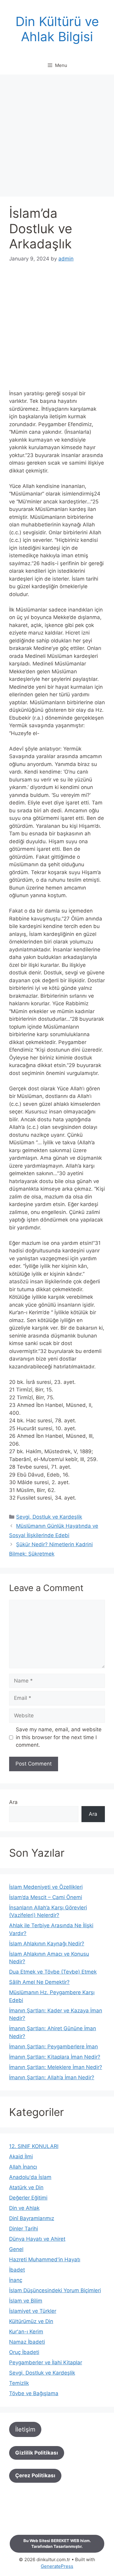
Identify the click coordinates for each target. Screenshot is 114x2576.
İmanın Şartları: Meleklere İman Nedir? (56, 2067)
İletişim (25, 2429)
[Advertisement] (57, 137)
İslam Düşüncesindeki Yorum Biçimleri (55, 2290)
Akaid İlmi (21, 2157)
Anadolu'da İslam (30, 2177)
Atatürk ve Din (26, 2187)
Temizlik (19, 2383)
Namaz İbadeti (27, 2342)
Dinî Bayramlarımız (32, 2218)
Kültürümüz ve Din (31, 2321)
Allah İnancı (23, 2167)
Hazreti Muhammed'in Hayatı (45, 2259)
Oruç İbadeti (24, 2352)
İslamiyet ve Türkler (33, 2311)
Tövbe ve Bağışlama (34, 2393)
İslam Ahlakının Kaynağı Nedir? (47, 1944)
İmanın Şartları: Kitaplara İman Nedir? (55, 2057)
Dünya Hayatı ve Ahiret (37, 2239)
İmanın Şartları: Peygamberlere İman (54, 2047)
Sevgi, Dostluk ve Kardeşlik (49, 1517)
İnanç (16, 2280)
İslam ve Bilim (26, 2301)
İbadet (17, 2270)
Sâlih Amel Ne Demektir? (39, 1982)
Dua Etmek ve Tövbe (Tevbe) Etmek (53, 1972)
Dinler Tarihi (24, 2229)
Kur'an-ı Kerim (26, 2332)
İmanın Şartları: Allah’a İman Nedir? (52, 2077)
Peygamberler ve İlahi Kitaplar (46, 2362)
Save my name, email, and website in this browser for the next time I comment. (59, 1737)
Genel (16, 2249)
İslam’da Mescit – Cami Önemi (46, 1897)
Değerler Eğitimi (28, 2198)
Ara (13, 1802)
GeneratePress (57, 2566)
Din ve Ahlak (24, 2208)
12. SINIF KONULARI (34, 2146)
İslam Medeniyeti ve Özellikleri (46, 1887)
